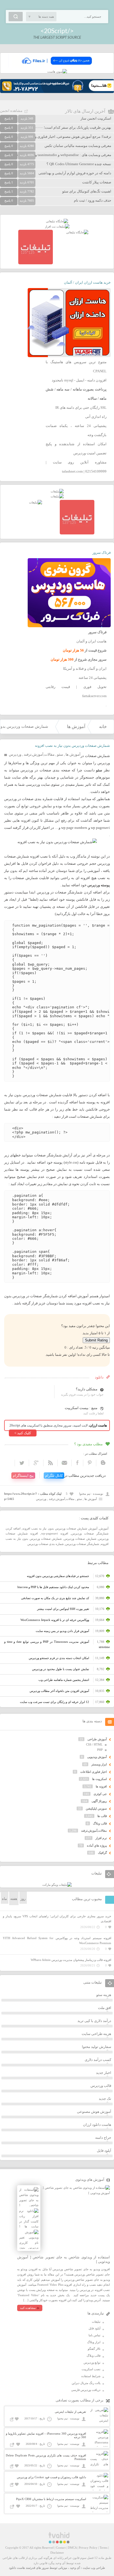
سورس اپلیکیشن (96, 1808)
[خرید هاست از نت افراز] (57, 226)
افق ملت (105, 2008)
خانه (103, 727)
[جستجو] (16, 17)
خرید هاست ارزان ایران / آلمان (87, 282)
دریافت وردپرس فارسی (86, 2390)
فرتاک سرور (102, 553)
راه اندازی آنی (96, 417)
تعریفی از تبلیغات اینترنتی (70, 2412)
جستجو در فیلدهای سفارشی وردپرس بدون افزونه (58, 1576)
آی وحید (75, 2568)
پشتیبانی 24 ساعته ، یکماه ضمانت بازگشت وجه (76, 430)
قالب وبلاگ (100, 1823)
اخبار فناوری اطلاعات (94, 1772)
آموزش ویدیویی (97, 1757)
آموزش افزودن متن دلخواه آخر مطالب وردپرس (59, 1691)
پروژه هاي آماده (97, 1845)
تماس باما (94, 2335)
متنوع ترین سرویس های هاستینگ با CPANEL (76, 367)
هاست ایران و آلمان (91, 641)
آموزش (104, 1528)
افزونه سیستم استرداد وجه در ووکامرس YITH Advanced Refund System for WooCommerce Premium (57, 1941)
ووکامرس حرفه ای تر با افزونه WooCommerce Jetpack (55, 1620)
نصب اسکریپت (91, 2369)
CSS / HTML (94, 1744)
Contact (61, 2548)
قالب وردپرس (101, 2086)
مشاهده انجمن (11, 111)
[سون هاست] (57, 72)
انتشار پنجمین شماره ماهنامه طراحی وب (64, 1680)
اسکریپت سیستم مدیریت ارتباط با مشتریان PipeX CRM (51, 2499)
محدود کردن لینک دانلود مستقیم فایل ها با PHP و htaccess (53, 1587)
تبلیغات (96, 2322)
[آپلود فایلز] (57, 67)
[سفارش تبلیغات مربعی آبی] (77, 232)
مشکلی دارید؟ (87, 1389)
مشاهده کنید (28, 2308)
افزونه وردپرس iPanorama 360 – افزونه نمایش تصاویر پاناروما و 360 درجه (46, 2435)
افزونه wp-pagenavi (55, 1533)
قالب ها (102, 1816)
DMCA (72, 2548)
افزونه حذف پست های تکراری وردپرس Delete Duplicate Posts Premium (46, 2457)
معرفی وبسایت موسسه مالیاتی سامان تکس (78, 146)
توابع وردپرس (92, 2363)
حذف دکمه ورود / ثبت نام (93, 200)
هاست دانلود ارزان (97, 2125)
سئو (60, 754)
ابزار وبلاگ (94, 2342)
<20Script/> (57, 31)
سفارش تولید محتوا (97, 2047)
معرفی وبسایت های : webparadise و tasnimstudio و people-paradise (61, 155)
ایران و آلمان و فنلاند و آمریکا (85, 669)
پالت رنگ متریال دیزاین (86, 2383)
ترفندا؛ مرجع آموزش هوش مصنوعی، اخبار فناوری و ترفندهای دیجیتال (60, 137)
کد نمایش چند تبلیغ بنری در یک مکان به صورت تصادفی (55, 1598)
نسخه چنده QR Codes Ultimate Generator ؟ (79, 164)
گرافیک (102, 1853)
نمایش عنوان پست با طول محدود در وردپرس (61, 1669)
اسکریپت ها (99, 1779)
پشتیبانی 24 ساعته (93, 678)
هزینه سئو (104, 1995)
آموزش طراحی (97, 1739)
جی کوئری (100, 1794)
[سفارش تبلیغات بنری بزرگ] (57, 221)
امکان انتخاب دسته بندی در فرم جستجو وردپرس (59, 1658)
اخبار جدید (104, 2073)
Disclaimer (57, 2553)
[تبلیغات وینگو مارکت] (57, 1885)
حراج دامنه (103, 2138)
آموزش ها (76, 727)
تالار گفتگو (94, 2349)
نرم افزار (101, 1838)
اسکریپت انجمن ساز (96, 118)
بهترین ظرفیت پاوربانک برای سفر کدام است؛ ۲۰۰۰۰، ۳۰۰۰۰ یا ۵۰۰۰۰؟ (59, 127)
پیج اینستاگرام (23, 1476)
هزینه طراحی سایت (96, 2034)
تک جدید (105, 2099)
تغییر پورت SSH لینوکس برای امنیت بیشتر (63, 1609)
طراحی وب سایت (94, 2568)
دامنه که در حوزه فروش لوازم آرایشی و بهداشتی (75, 173)
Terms (103, 2548)
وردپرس (15, 754)
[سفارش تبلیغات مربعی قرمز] (36, 263)
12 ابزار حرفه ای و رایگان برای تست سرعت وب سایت (55, 1702)
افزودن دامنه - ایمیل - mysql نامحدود (79, 380)
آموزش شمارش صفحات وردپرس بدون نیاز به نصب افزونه (60, 1528)
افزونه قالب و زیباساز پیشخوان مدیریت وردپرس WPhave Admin (71, 1960)
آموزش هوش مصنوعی (94, 2112)
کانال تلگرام (54, 1476)
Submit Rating (96, 1340)
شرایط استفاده (91, 2376)
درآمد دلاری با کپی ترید (94, 2021)
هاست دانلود (17, 2568)
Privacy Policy (88, 2548)
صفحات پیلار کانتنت (97, 182)
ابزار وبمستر (99, 1764)
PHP (100, 1750)
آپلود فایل (104, 2151)
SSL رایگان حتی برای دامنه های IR (81, 408)
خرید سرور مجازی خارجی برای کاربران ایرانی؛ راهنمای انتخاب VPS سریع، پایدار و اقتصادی (57, 1919)
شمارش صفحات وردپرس (80, 1539)
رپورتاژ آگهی (99, 1801)
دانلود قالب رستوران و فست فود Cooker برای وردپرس (51, 2477)
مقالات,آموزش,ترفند (39, 754)
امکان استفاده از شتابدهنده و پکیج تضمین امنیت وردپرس (76, 449)
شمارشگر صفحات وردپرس (82, 1544)
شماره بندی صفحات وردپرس (46, 1544)
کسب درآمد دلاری (98, 2060)
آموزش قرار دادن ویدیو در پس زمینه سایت (62, 1631)
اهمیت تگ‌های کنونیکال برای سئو (87, 191)
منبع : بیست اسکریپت (81, 1408)
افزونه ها (101, 1786)
